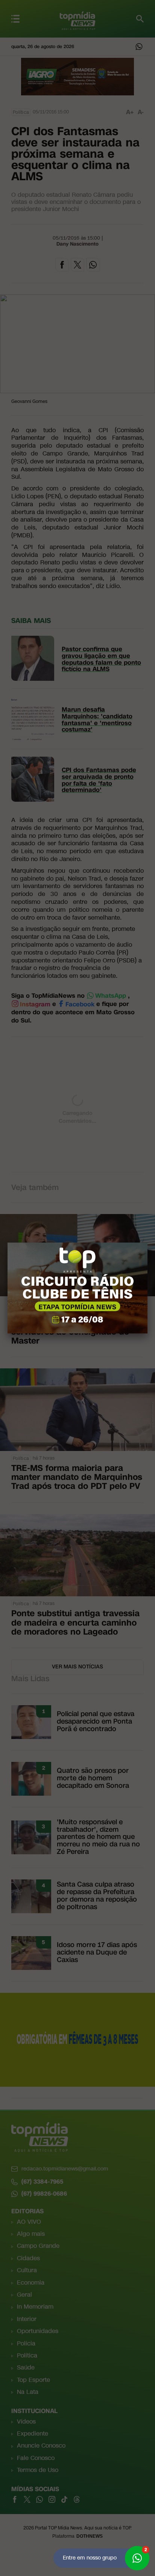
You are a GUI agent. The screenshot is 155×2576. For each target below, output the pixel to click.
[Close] (147, 1243)
